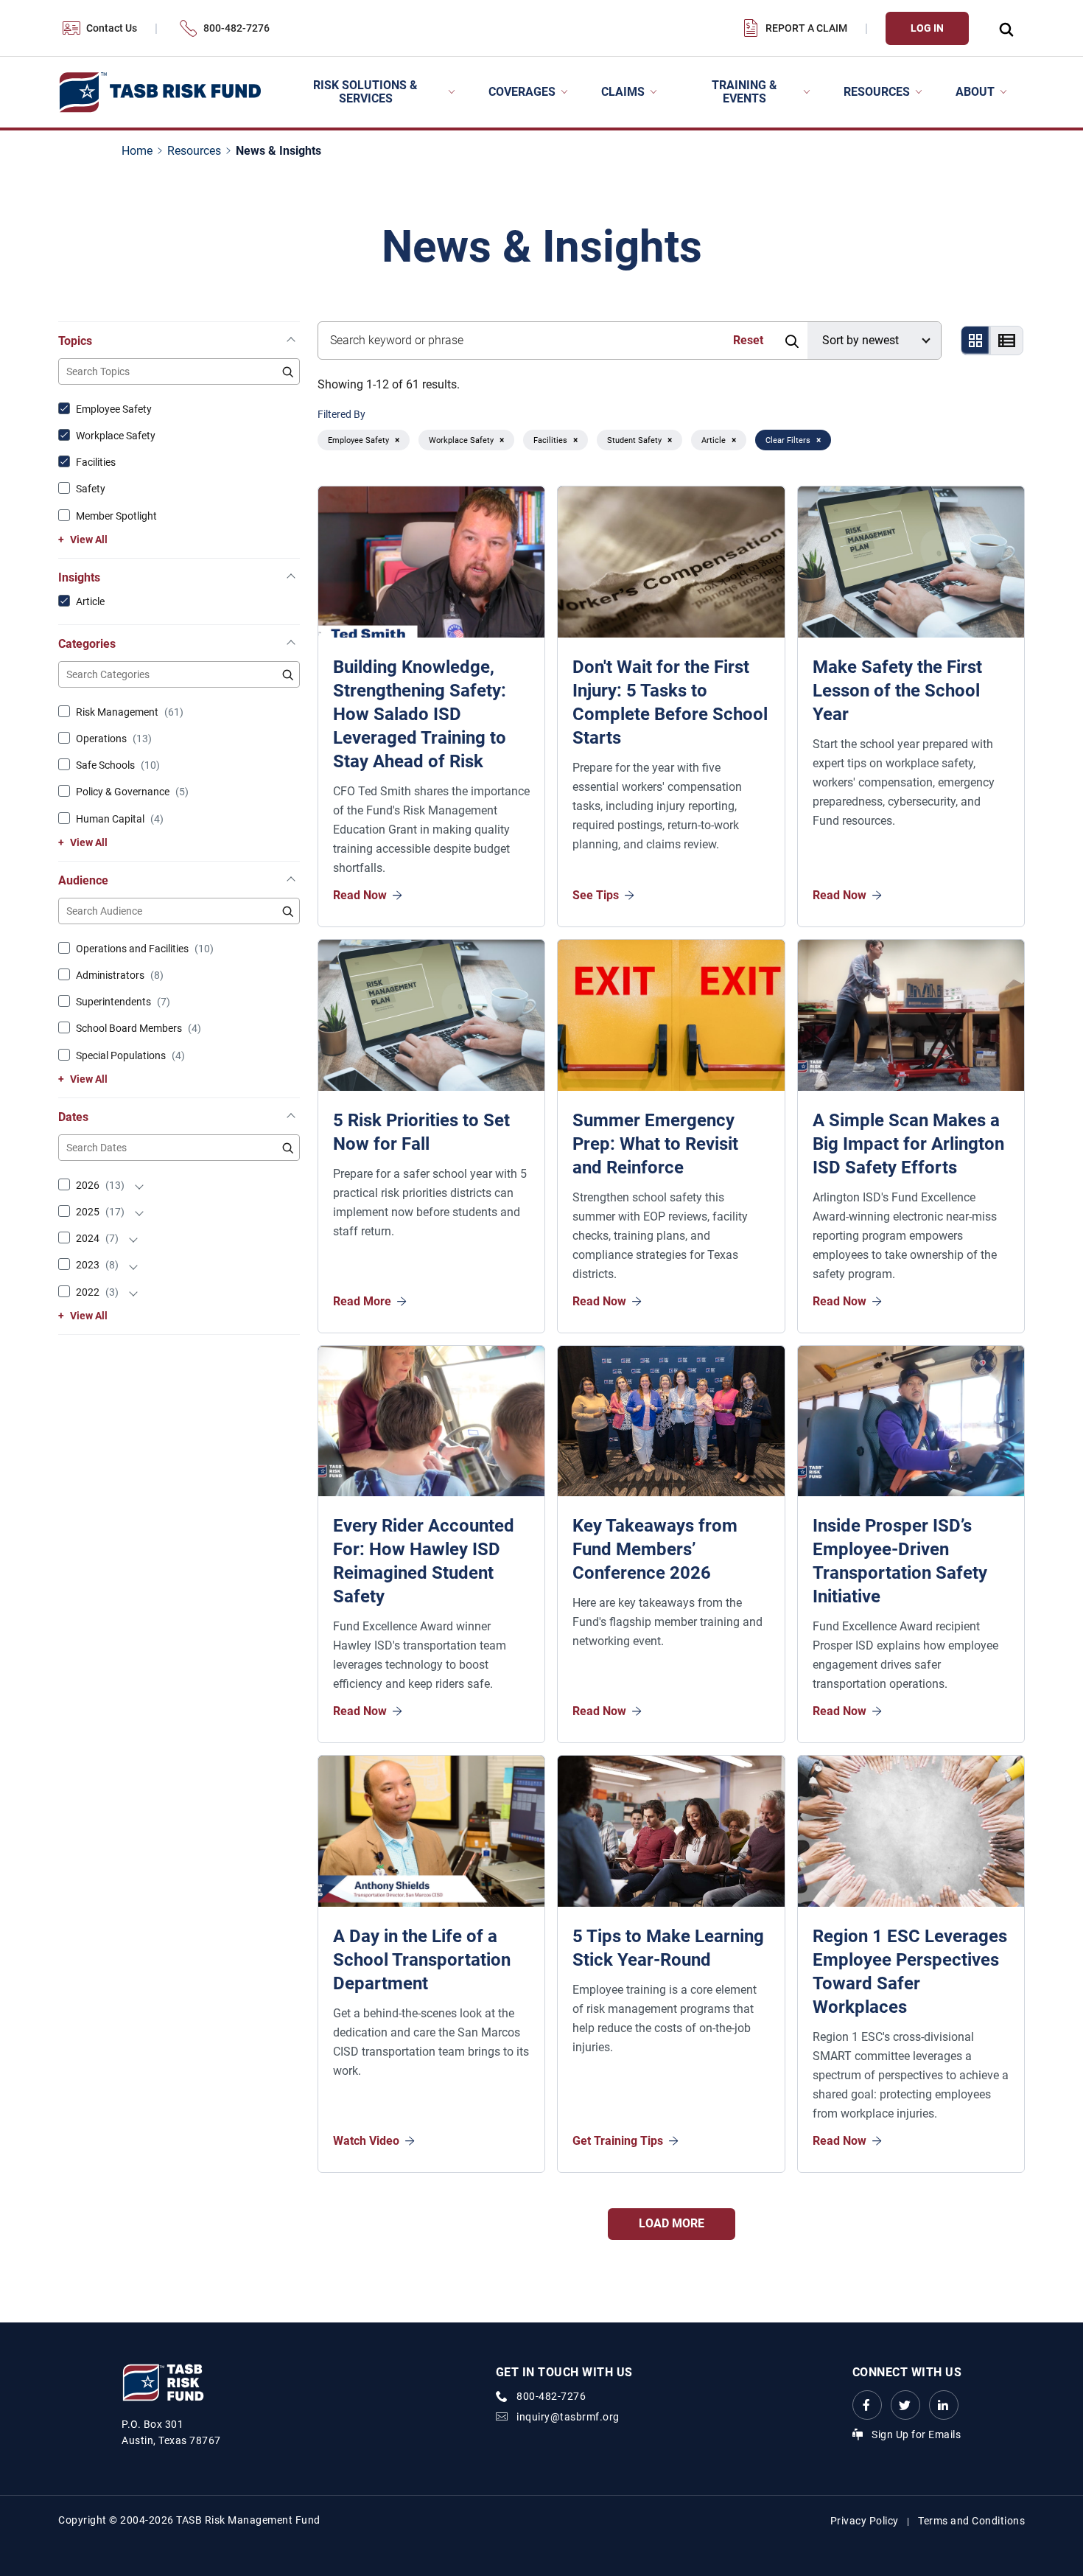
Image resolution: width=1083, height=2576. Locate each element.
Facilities (550, 440)
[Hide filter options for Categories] (291, 645)
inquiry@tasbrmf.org (568, 2417)
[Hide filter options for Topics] (291, 342)
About (975, 92)
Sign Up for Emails (916, 2434)
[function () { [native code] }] (139, 1185)
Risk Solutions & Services (365, 92)
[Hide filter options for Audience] (291, 882)
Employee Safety (358, 440)
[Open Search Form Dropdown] (1006, 28)
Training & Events (744, 92)
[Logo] (160, 93)
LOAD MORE (672, 2223)
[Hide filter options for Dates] (291, 1118)
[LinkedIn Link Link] (944, 2405)
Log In (927, 28)
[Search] (791, 341)
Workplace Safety (461, 440)
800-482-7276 (236, 28)
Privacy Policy (865, 2521)
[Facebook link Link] (867, 2405)
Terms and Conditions (971, 2521)
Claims (623, 92)
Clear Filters (788, 440)
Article (714, 440)
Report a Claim (806, 28)
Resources (877, 92)
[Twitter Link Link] (905, 2405)
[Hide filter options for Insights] (291, 579)
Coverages (522, 92)
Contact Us (112, 28)
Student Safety (634, 440)
